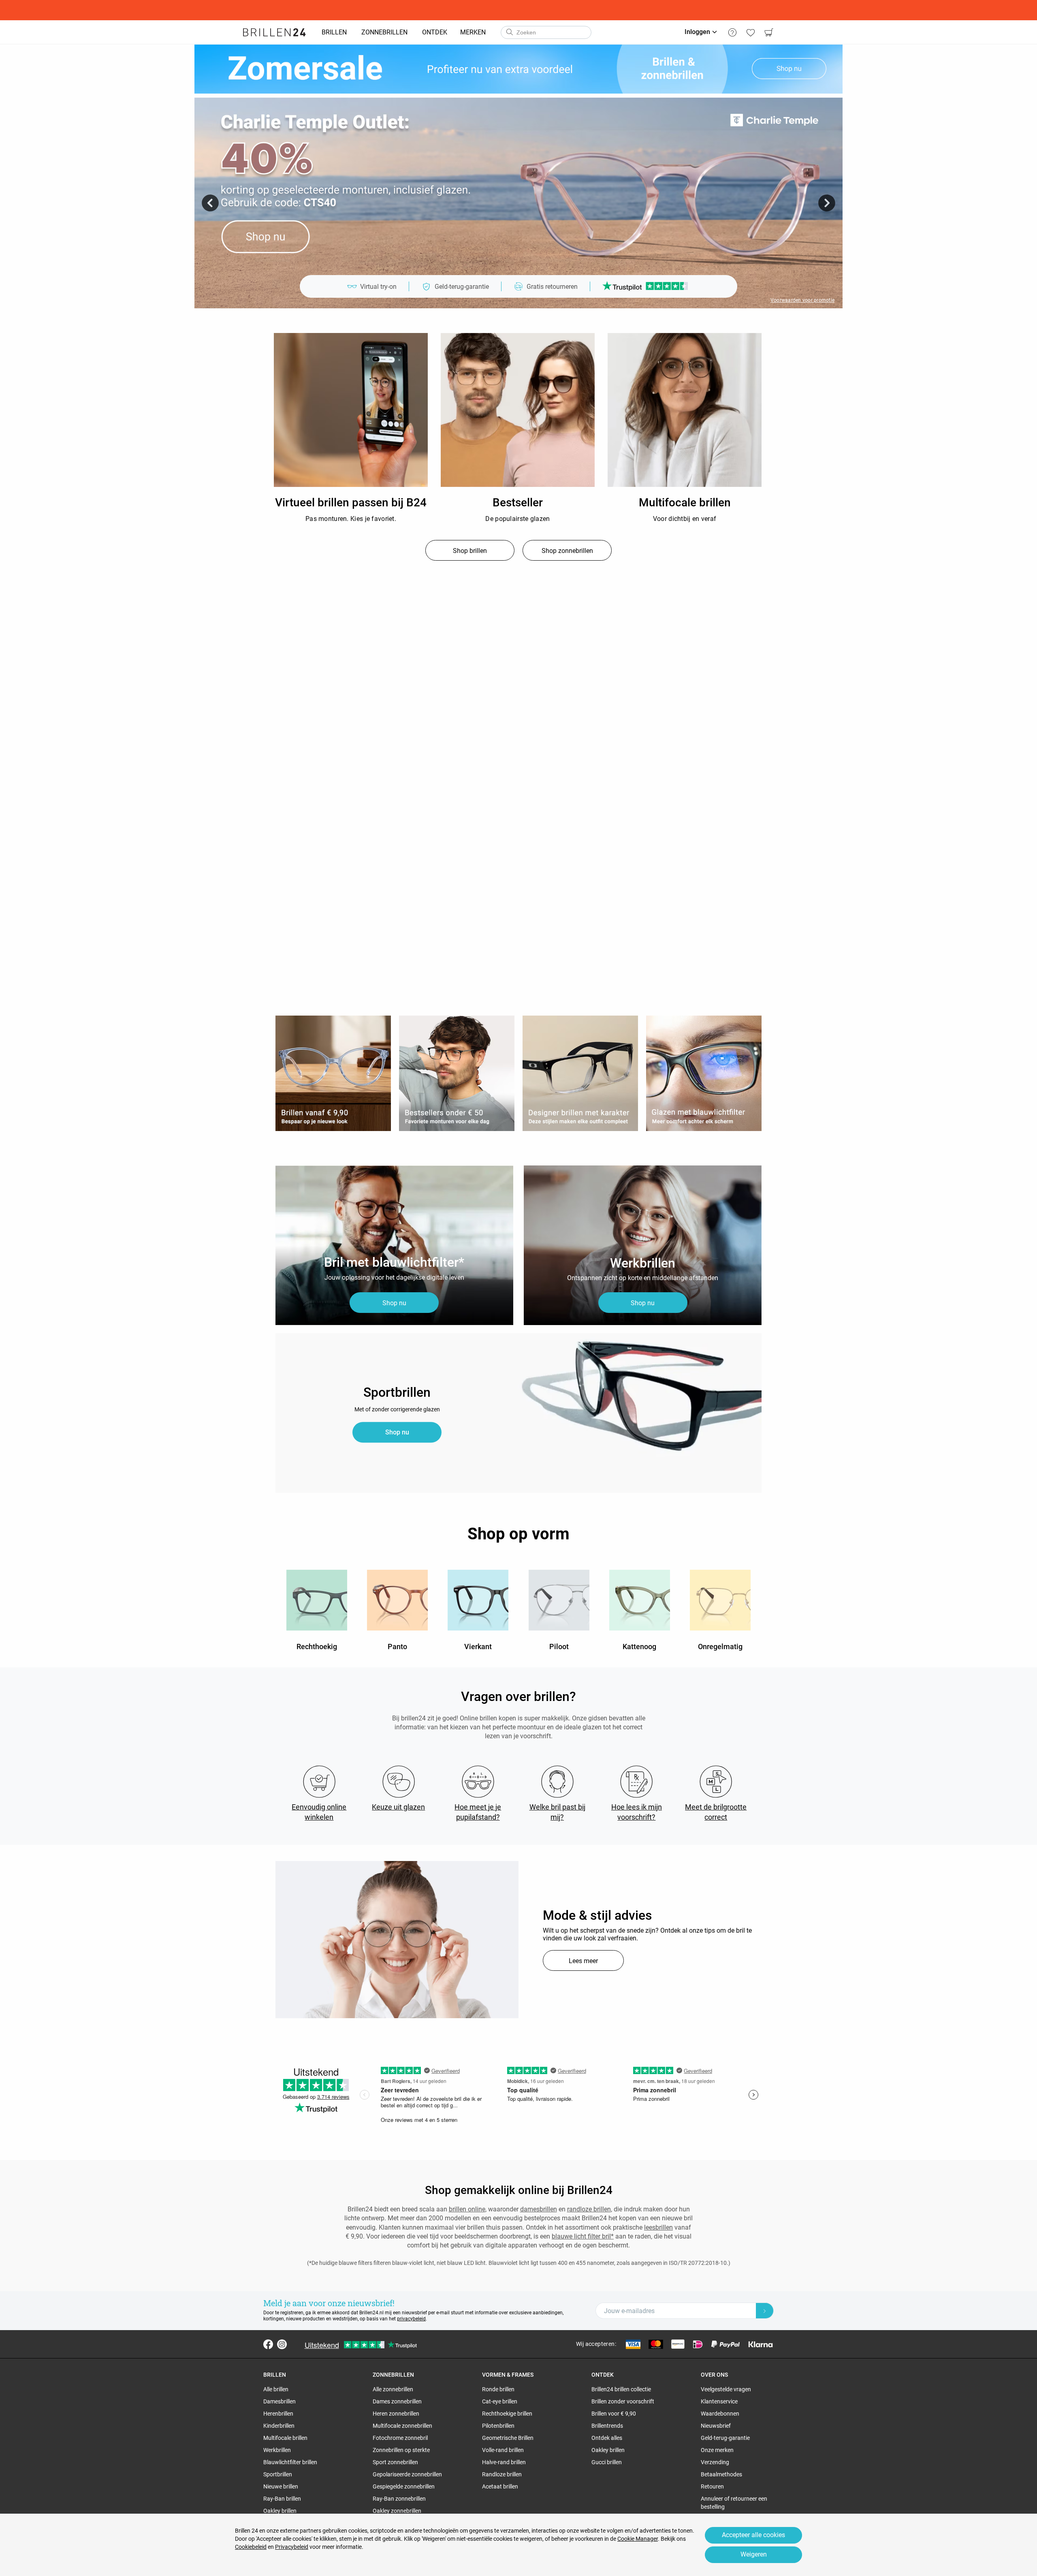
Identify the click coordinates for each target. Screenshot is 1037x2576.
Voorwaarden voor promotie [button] (802, 300)
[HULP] (732, 32)
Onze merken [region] (717, 2450)
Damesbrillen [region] (280, 2401)
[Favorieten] (750, 32)
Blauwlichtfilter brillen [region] (290, 2462)
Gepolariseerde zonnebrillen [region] (407, 2474)
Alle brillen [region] (276, 2389)
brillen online (467, 2209)
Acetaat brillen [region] (500, 2486)
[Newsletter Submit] (765, 2311)
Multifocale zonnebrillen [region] (402, 2426)
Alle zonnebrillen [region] (393, 2389)
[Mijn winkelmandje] (769, 32)
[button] (210, 203)
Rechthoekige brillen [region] (507, 2414)
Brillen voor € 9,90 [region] (614, 2414)
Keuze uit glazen (398, 1807)
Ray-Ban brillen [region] (282, 2499)
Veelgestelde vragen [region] (726, 2389)
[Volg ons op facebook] (268, 2344)
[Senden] (509, 32)
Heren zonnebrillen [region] (396, 2414)
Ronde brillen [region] (498, 2389)
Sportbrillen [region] (278, 2474)
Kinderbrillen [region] (279, 2426)
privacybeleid (411, 2319)
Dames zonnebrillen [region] (397, 2401)
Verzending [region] (715, 2462)
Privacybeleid (292, 2547)
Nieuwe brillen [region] (281, 2486)
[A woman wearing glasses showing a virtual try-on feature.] (397, 1940)
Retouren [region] (712, 2486)
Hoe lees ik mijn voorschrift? (637, 1812)
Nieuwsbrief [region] (716, 2426)
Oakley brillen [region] (280, 2511)
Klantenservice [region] (719, 2401)
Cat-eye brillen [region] (500, 2401)
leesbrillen (658, 2227)
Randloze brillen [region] (502, 2474)
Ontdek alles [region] (607, 2438)
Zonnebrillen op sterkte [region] (401, 2450)
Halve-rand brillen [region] (504, 2462)
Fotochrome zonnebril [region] (400, 2438)
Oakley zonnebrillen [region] (397, 2511)
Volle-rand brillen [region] (503, 2450)
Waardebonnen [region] (720, 2414)
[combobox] (546, 32)
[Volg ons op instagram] (282, 2344)
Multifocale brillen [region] (285, 2438)
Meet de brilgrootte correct (716, 1812)
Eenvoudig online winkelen (319, 1812)
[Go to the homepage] (274, 32)
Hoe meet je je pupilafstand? (478, 1812)
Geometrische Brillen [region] (508, 2438)
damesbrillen (539, 2209)
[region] (351, 410)
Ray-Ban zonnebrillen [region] (399, 2499)
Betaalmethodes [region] (721, 2474)
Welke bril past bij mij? (557, 1812)
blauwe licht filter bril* (583, 2236)
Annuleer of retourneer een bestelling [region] (734, 2503)
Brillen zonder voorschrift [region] (623, 2401)
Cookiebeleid (251, 2547)
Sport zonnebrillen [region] (395, 2462)
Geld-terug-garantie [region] (725, 2438)
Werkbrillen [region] (277, 2450)
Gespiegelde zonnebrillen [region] (404, 2486)
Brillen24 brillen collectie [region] (621, 2389)
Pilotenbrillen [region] (498, 2426)
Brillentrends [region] (607, 2426)
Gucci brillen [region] (607, 2462)
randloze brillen (589, 2209)
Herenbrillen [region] (278, 2414)
